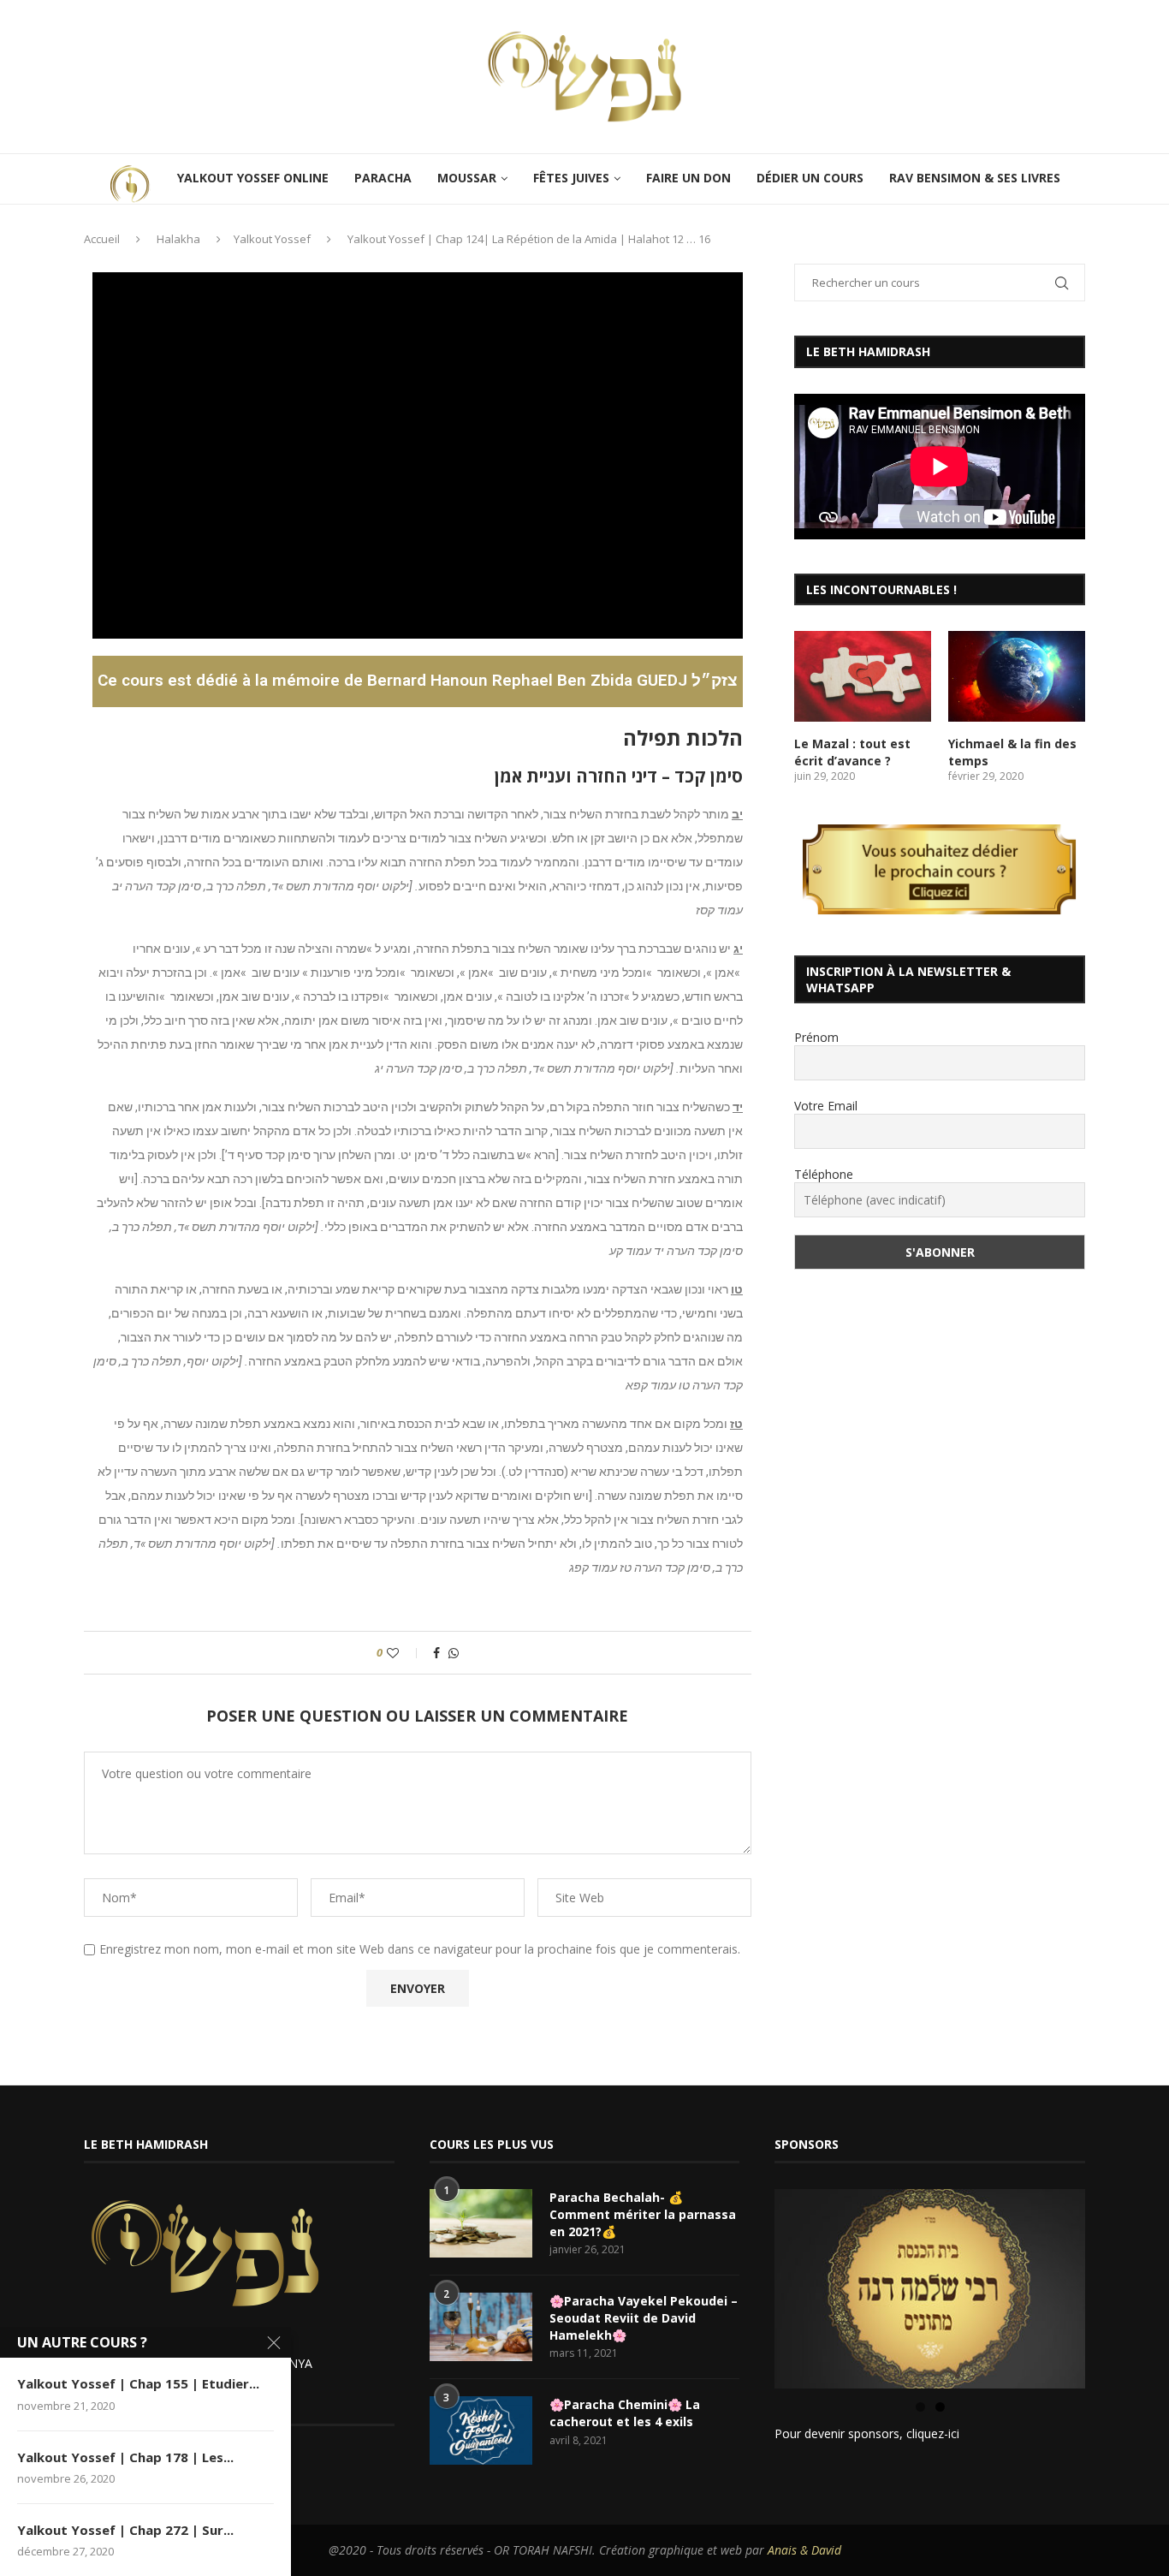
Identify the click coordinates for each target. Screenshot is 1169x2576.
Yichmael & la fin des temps (1012, 752)
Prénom (816, 1037)
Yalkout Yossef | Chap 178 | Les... (125, 2457)
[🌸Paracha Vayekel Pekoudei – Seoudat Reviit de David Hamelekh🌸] (481, 2327)
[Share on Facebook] (436, 1653)
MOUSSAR (467, 178)
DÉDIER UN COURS (810, 178)
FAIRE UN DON (688, 178)
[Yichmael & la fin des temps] (1017, 677)
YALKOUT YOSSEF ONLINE (253, 178)
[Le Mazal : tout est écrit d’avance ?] (863, 677)
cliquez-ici (933, 2433)
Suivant (1115, 2285)
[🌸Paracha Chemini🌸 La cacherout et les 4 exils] (481, 2430)
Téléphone (824, 1174)
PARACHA (383, 178)
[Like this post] (404, 1653)
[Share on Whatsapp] (454, 1653)
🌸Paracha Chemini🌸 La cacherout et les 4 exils (625, 2413)
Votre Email (826, 1106)
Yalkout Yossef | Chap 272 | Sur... (125, 2530)
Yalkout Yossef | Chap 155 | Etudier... (138, 2383)
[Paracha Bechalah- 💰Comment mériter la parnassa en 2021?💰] (481, 2223)
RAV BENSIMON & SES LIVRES (975, 178)
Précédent (745, 2285)
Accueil (102, 239)
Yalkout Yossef (272, 239)
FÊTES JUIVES (571, 178)
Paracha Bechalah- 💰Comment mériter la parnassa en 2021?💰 (643, 2214)
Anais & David (804, 2550)
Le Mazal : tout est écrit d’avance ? (852, 752)
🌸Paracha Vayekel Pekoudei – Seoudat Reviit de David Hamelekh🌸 (644, 2317)
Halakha (178, 239)
